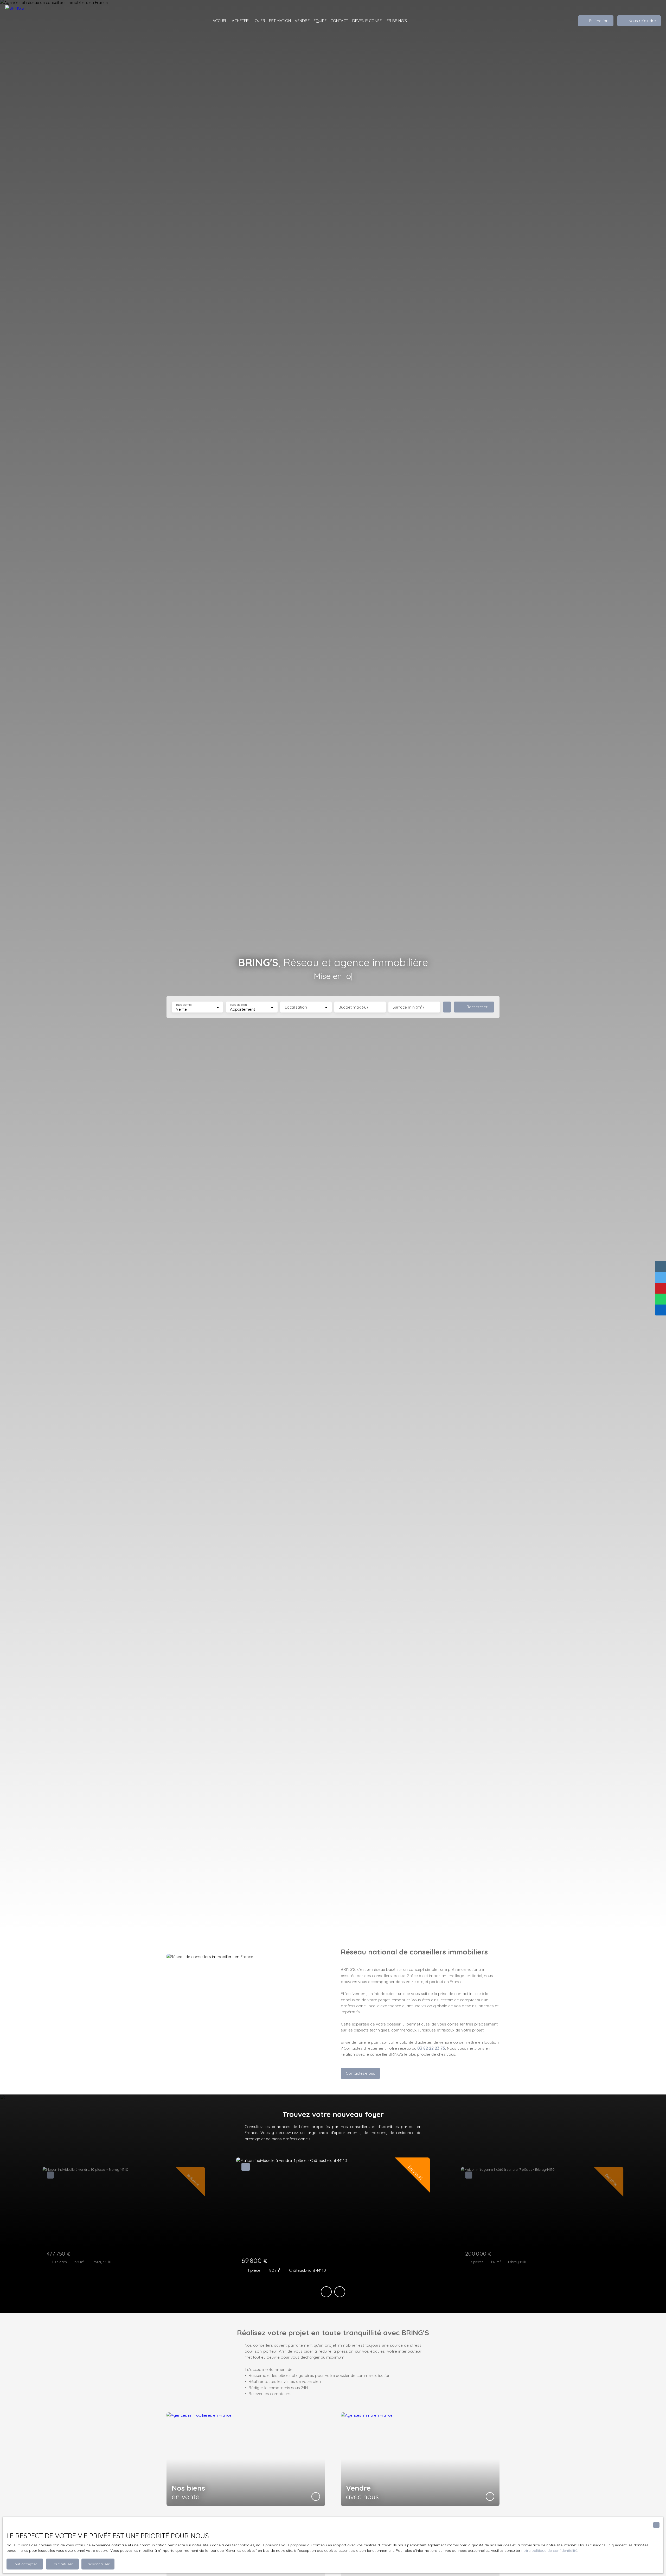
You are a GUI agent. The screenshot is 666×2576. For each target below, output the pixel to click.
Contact (339, 21)
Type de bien (238, 1005)
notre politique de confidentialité (549, 2550)
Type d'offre (184, 1005)
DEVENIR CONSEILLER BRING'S (380, 21)
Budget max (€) (353, 1007)
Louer (259, 21)
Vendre (302, 21)
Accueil (220, 21)
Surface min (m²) (408, 1007)
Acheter (240, 21)
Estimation (280, 21)
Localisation (296, 1007)
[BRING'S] (31, 21)
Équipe (320, 21)
